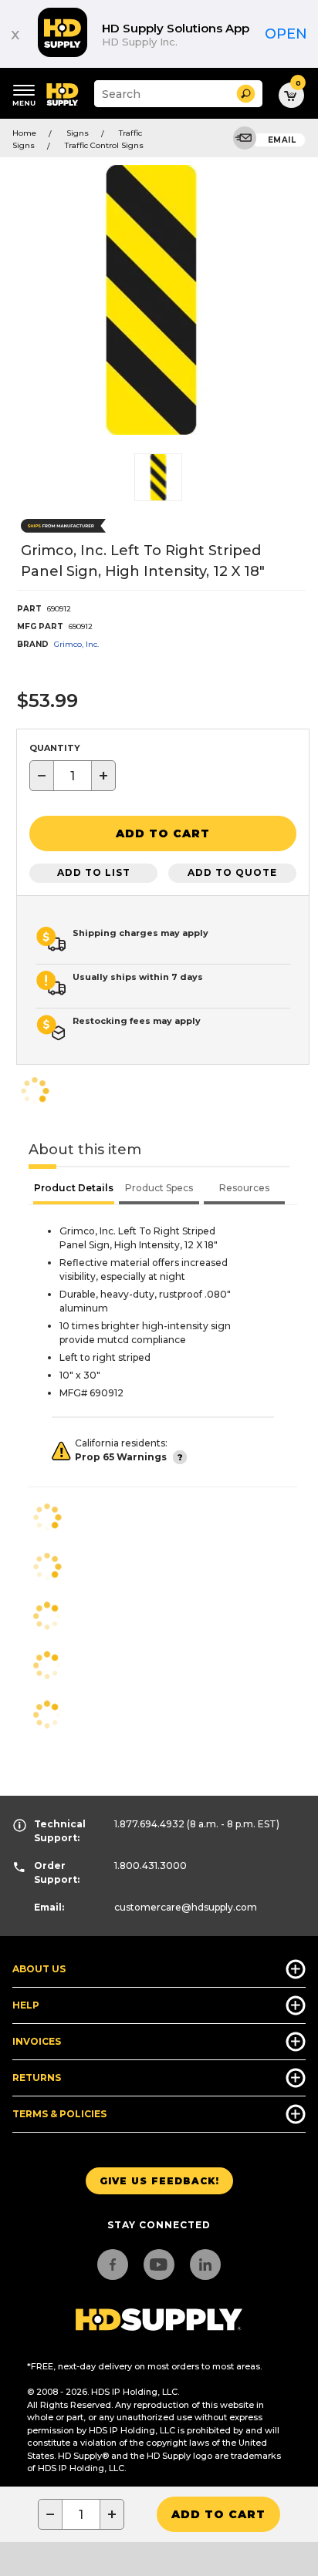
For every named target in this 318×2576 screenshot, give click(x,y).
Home (24, 133)
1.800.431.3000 (151, 1865)
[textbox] (73, 776)
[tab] (74, 1190)
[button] (246, 94)
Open (286, 34)
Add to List (94, 872)
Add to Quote (232, 872)
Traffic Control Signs (104, 145)
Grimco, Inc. (76, 644)
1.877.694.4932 (149, 1824)
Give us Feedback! (159, 2181)
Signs (78, 133)
